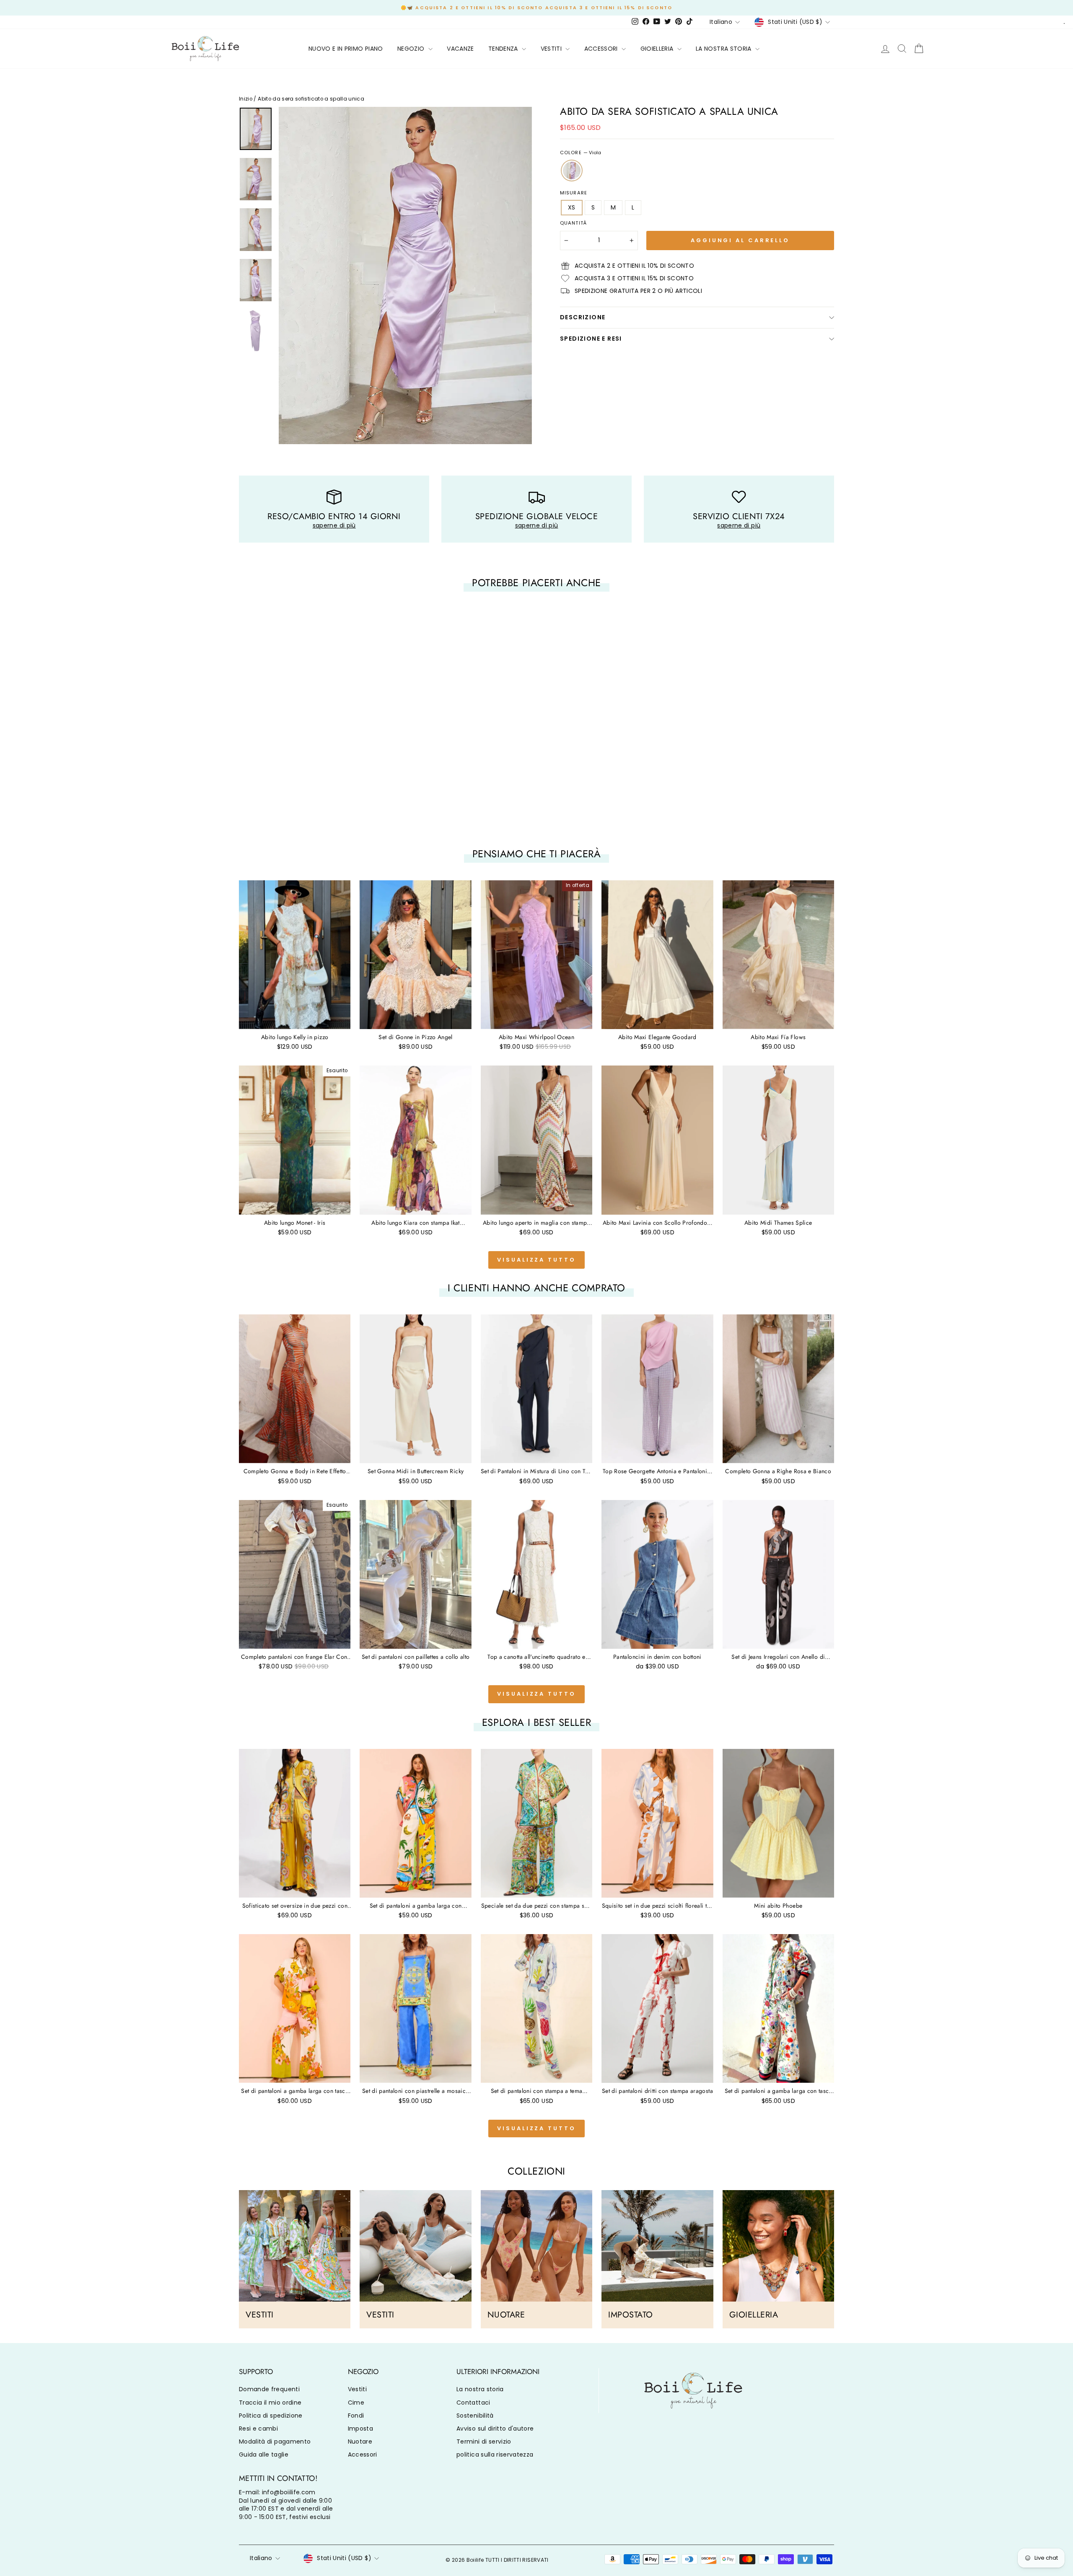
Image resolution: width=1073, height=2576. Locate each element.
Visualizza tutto (536, 1260)
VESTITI (552, 49)
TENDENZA (504, 49)
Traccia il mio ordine (270, 2403)
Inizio (246, 99)
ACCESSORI (602, 49)
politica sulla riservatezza (495, 2454)
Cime (356, 2403)
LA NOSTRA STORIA (724, 49)
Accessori (363, 2454)
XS (572, 207)
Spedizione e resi (591, 339)
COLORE (581, 153)
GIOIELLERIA (658, 49)
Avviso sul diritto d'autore (495, 2429)
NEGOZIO (412, 49)
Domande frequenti (269, 2389)
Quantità (573, 223)
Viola (572, 171)
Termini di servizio (484, 2442)
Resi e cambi (258, 2429)
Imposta (360, 2429)
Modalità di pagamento (275, 2442)
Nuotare (360, 2442)
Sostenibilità (475, 2416)
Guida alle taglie (264, 2454)
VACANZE (460, 49)
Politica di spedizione (271, 2416)
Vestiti (357, 2389)
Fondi (356, 2416)
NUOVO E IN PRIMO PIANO (346, 49)
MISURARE (574, 193)
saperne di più (334, 525)
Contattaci (473, 2403)
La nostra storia (480, 2389)
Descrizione (583, 317)
